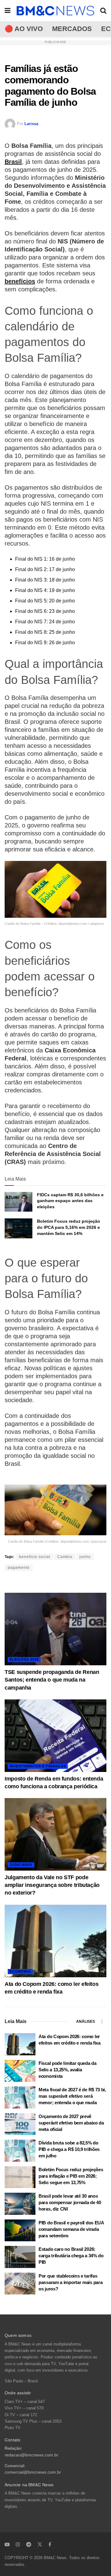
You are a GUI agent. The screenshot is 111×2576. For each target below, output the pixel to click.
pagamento (19, 1568)
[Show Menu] (8, 11)
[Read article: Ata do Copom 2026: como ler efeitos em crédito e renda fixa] (55, 1941)
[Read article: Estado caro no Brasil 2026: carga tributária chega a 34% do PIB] (20, 2257)
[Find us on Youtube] (7, 2544)
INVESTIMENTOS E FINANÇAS (38, 1766)
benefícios (20, 281)
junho (85, 1557)
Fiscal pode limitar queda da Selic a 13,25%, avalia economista (68, 2070)
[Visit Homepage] (55, 11)
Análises (86, 2022)
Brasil (13, 162)
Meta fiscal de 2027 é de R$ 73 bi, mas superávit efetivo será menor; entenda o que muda (72, 2096)
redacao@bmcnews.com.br (31, 2455)
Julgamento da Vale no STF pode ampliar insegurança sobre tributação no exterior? (52, 1885)
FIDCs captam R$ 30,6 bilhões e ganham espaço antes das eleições (70, 1201)
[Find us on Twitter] (40, 2544)
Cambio (65, 1557)
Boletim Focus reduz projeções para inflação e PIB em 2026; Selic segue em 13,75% (71, 2176)
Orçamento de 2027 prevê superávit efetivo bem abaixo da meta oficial (71, 2123)
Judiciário (21, 1865)
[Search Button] (103, 11)
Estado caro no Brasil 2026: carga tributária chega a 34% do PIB (71, 2256)
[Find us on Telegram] (29, 2544)
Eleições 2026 (24, 1659)
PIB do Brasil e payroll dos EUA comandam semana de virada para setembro (71, 2229)
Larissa (31, 124)
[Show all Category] (102, 2022)
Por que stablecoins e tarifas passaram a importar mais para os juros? (70, 2282)
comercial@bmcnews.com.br (33, 2472)
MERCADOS (72, 29)
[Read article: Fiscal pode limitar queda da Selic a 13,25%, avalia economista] (20, 2071)
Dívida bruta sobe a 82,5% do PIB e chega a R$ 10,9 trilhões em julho (69, 2149)
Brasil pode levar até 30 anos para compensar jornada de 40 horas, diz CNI (70, 2202)
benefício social (35, 1557)
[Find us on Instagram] (18, 2544)
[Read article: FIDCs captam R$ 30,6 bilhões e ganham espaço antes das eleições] (18, 1202)
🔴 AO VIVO (24, 29)
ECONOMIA (20, 1971)
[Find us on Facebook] (50, 2544)
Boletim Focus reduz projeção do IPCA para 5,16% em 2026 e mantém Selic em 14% (69, 1227)
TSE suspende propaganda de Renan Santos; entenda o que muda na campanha (52, 1680)
